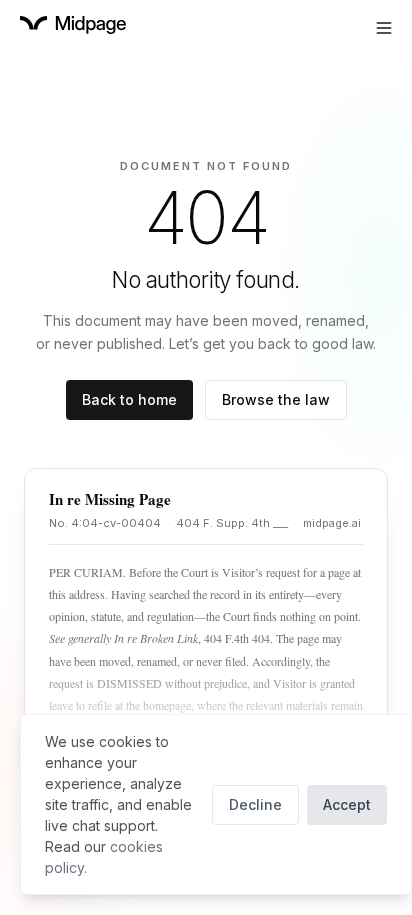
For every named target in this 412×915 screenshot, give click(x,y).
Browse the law (276, 399)
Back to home (129, 399)
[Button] (384, 28)
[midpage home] (73, 25)
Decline (255, 804)
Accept (347, 804)
